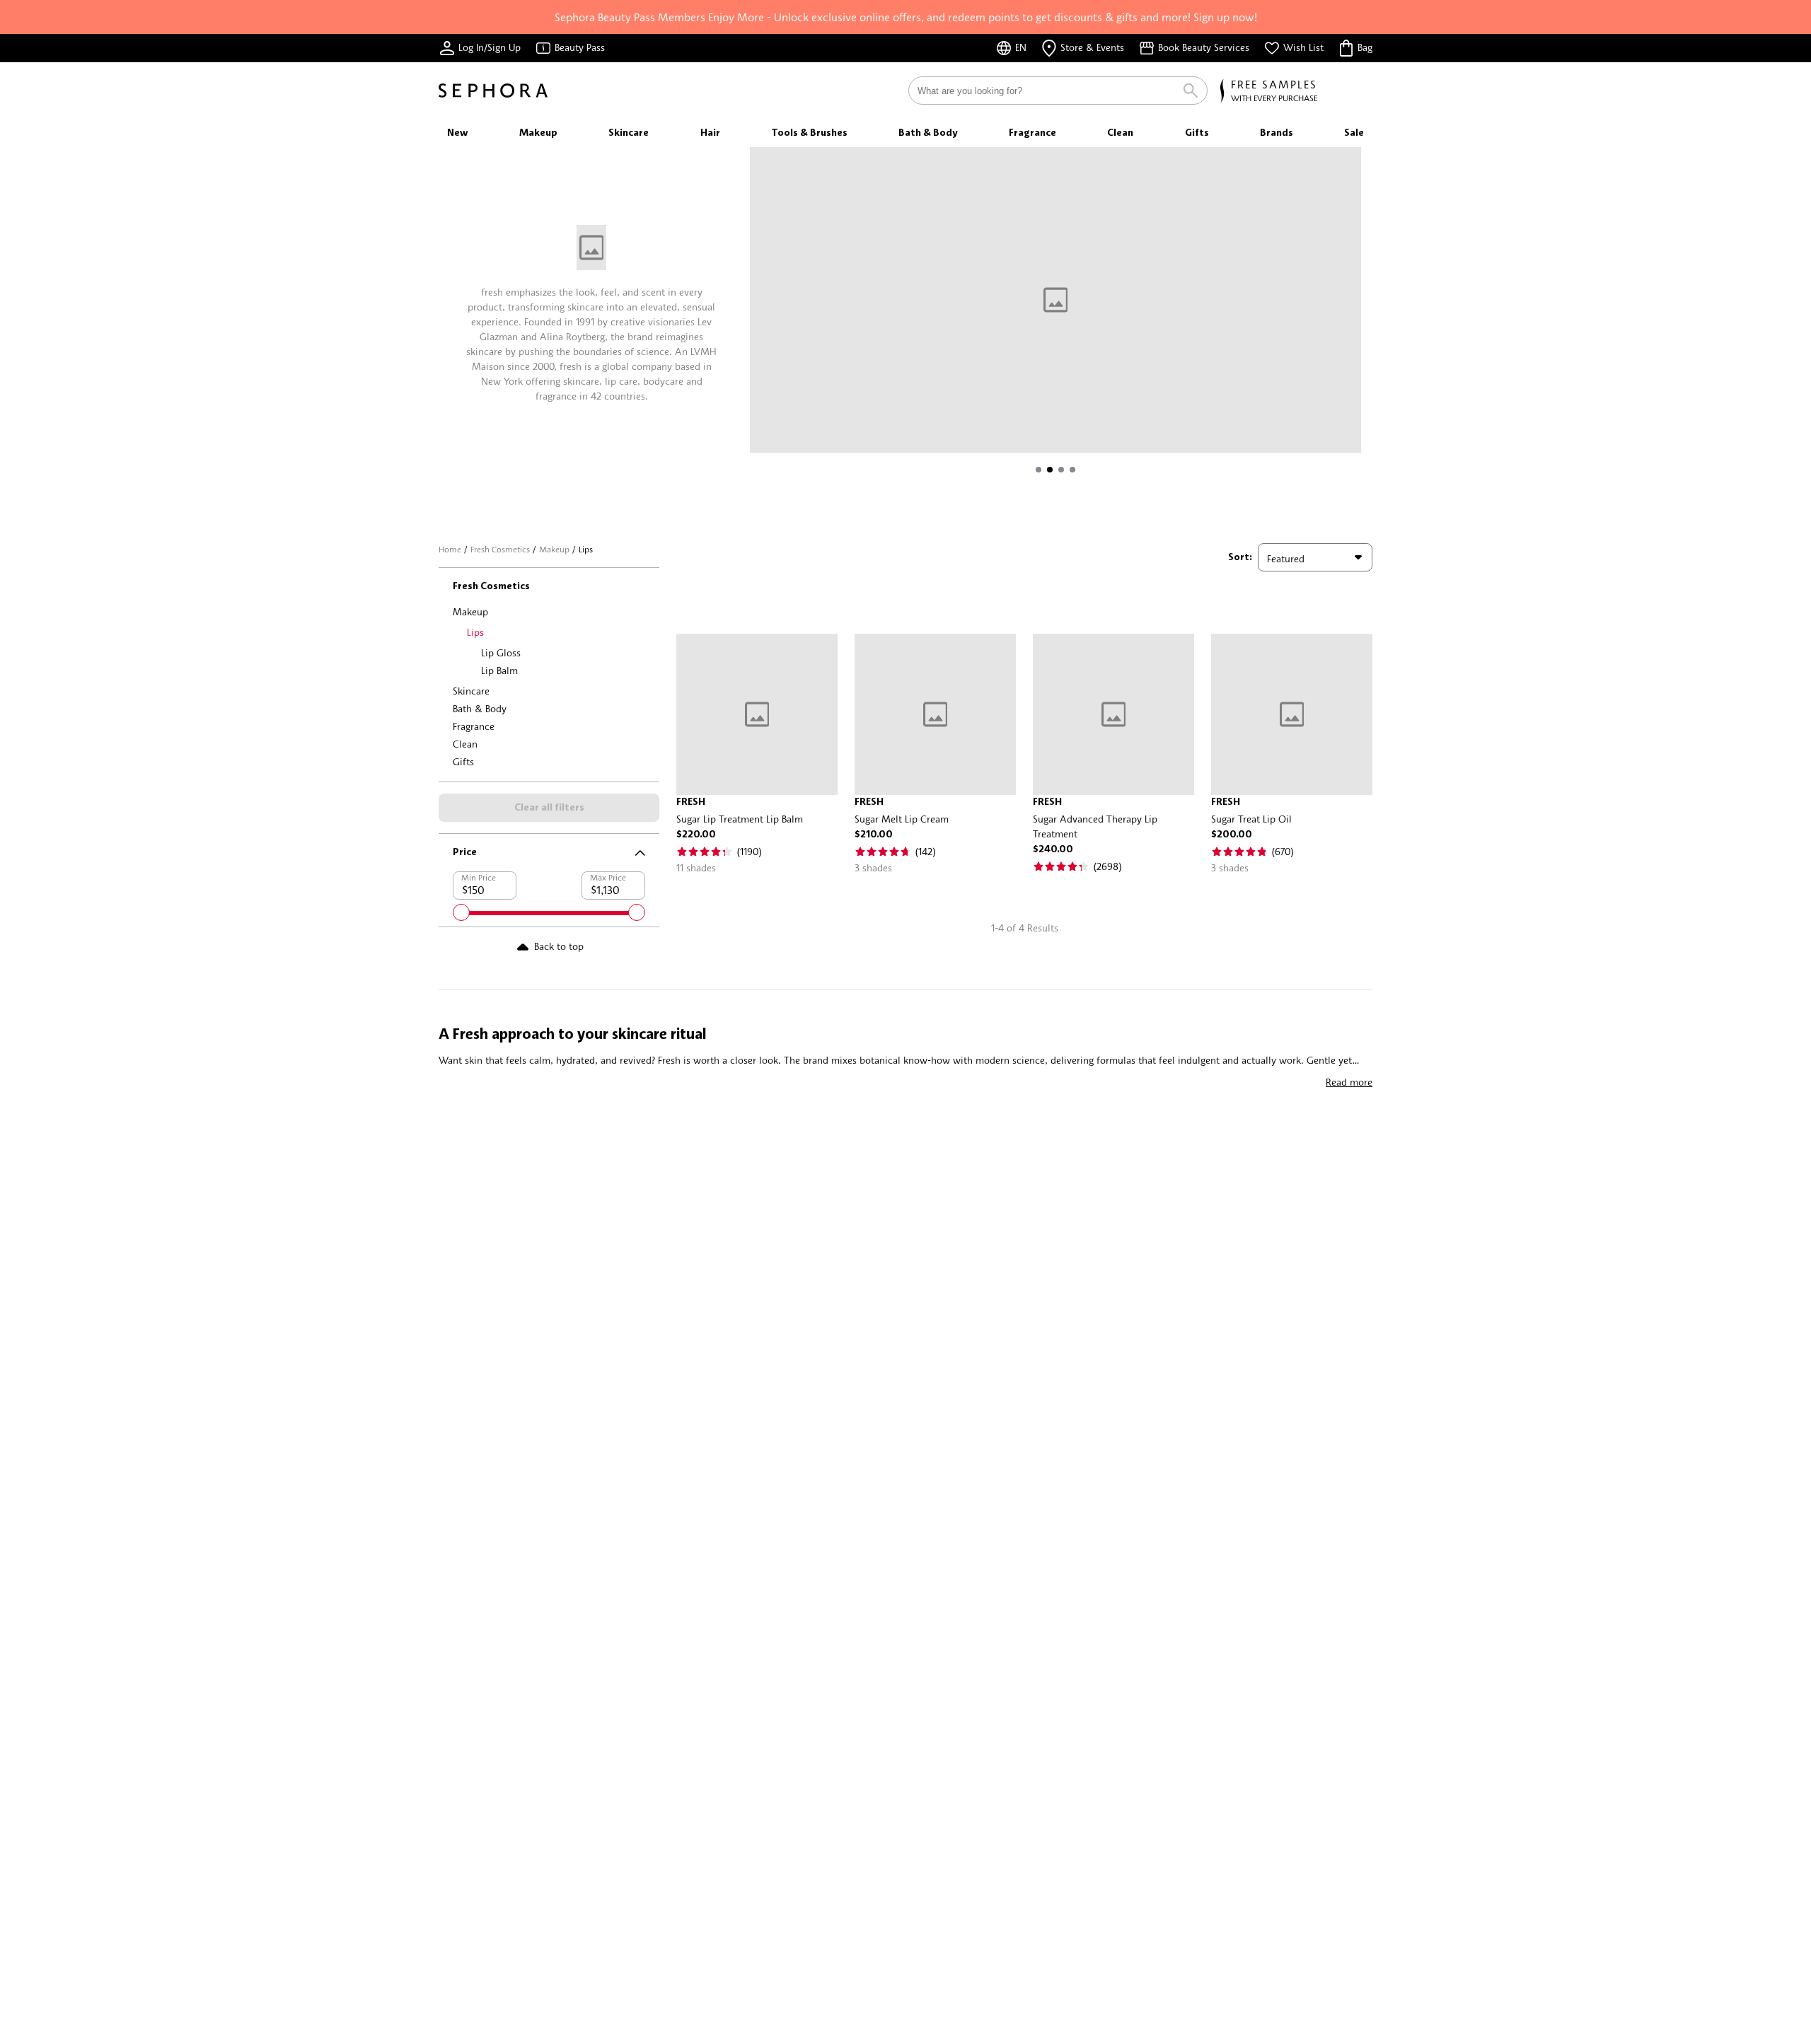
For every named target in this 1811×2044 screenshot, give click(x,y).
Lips (475, 632)
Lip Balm (499, 670)
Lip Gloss (501, 652)
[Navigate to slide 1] (1038, 470)
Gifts (463, 761)
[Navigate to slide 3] (1061, 470)
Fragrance (474, 726)
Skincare (471, 691)
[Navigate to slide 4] (1072, 470)
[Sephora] (493, 91)
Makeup (554, 549)
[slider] (461, 912)
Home (450, 549)
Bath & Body (480, 708)
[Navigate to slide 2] (1050, 470)
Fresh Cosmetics (500, 549)
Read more (1349, 1082)
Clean (465, 744)
